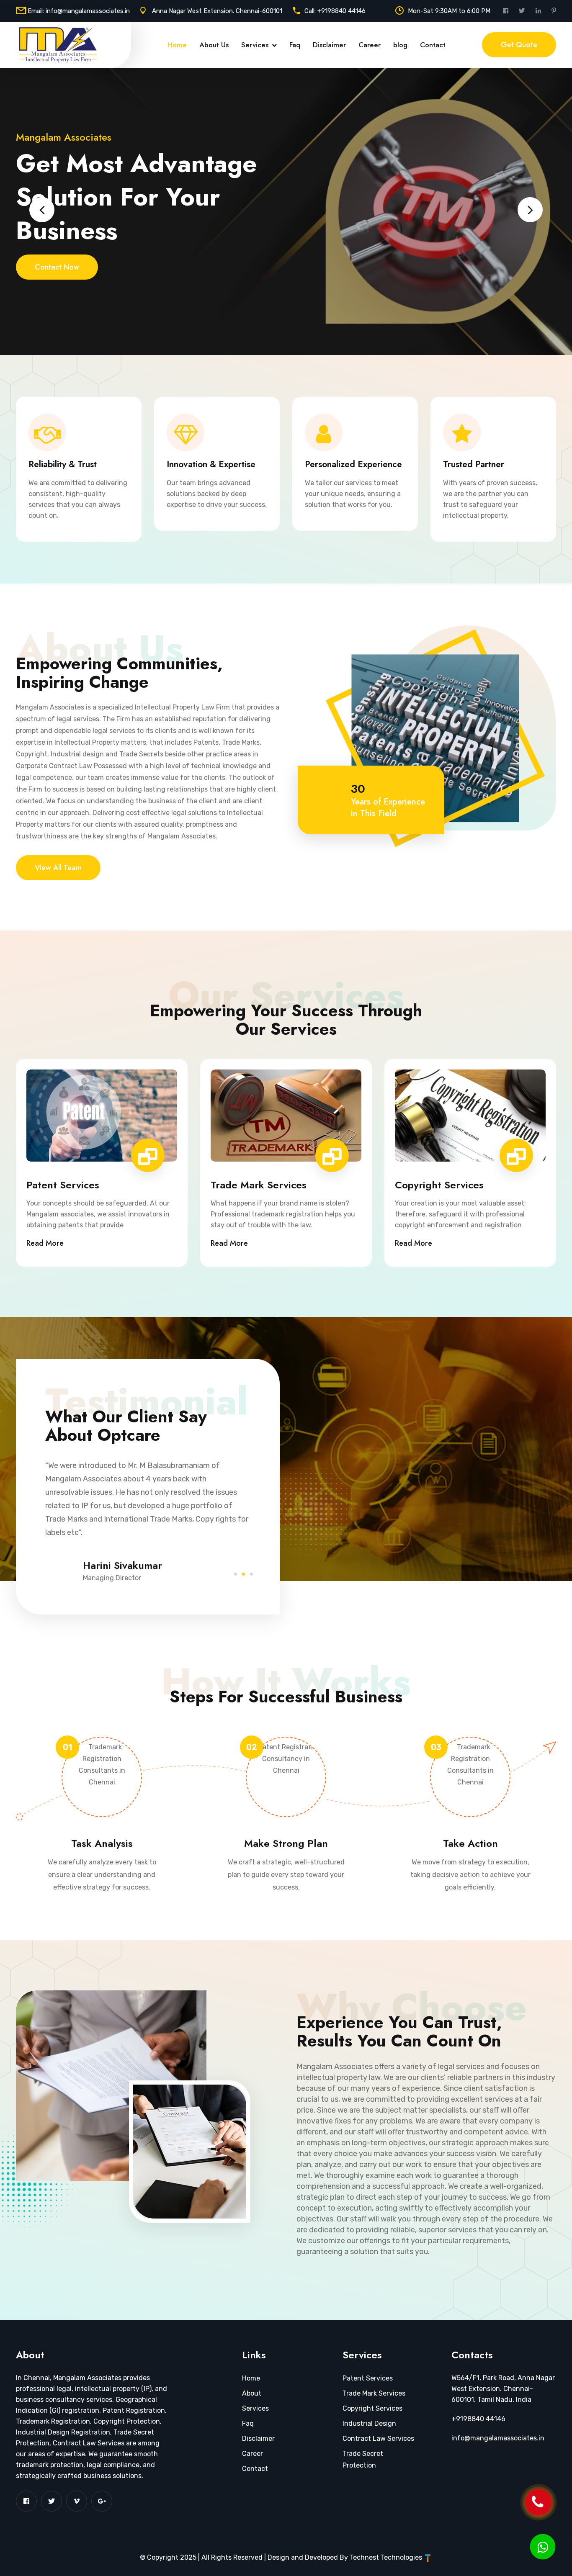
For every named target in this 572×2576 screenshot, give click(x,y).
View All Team (58, 868)
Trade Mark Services (259, 1185)
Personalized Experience (353, 464)
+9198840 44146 (341, 11)
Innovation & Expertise (211, 464)
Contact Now (57, 267)
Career (370, 45)
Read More (45, 1243)
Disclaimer (329, 45)
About (252, 2393)
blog (400, 45)
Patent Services (63, 1185)
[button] (236, 1573)
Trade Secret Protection (363, 2459)
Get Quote (519, 45)
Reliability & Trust (63, 464)
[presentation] (42, 210)
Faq (295, 45)
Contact (433, 45)
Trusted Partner (474, 464)
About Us (214, 45)
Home (177, 45)
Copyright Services (439, 1185)
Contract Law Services (378, 2438)
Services (255, 45)
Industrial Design (369, 2423)
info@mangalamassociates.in (88, 11)
